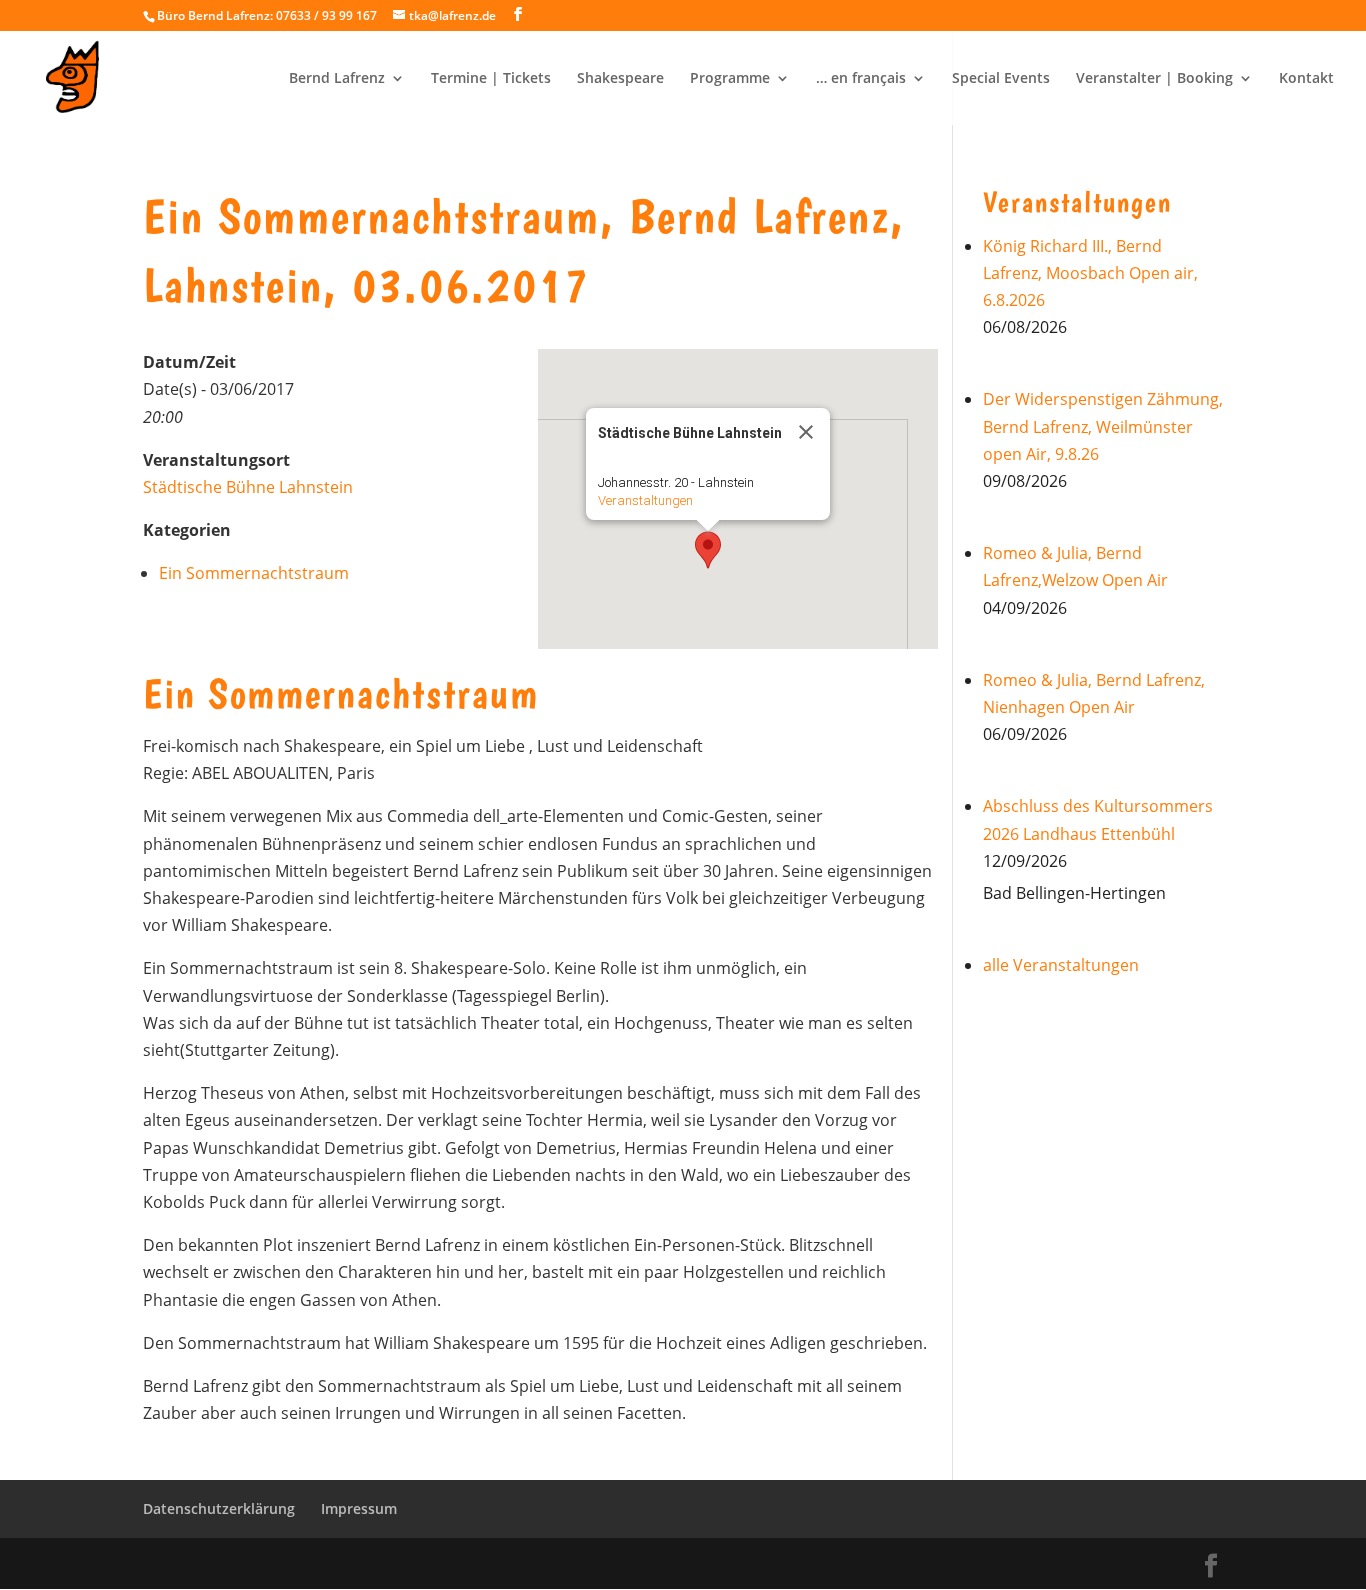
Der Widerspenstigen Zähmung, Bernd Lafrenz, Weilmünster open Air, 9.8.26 (1103, 426)
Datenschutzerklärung (219, 1508)
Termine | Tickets (491, 79)
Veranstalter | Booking (1154, 79)
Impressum (359, 1508)
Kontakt (1306, 79)
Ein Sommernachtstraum (254, 573)
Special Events (1001, 79)
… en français (861, 79)
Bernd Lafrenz (337, 79)
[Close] (806, 432)
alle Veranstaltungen (1061, 965)
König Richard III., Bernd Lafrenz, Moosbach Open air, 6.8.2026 (1090, 273)
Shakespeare (620, 79)
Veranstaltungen (645, 500)
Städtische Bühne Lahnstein (248, 487)
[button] (708, 550)
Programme (730, 79)
